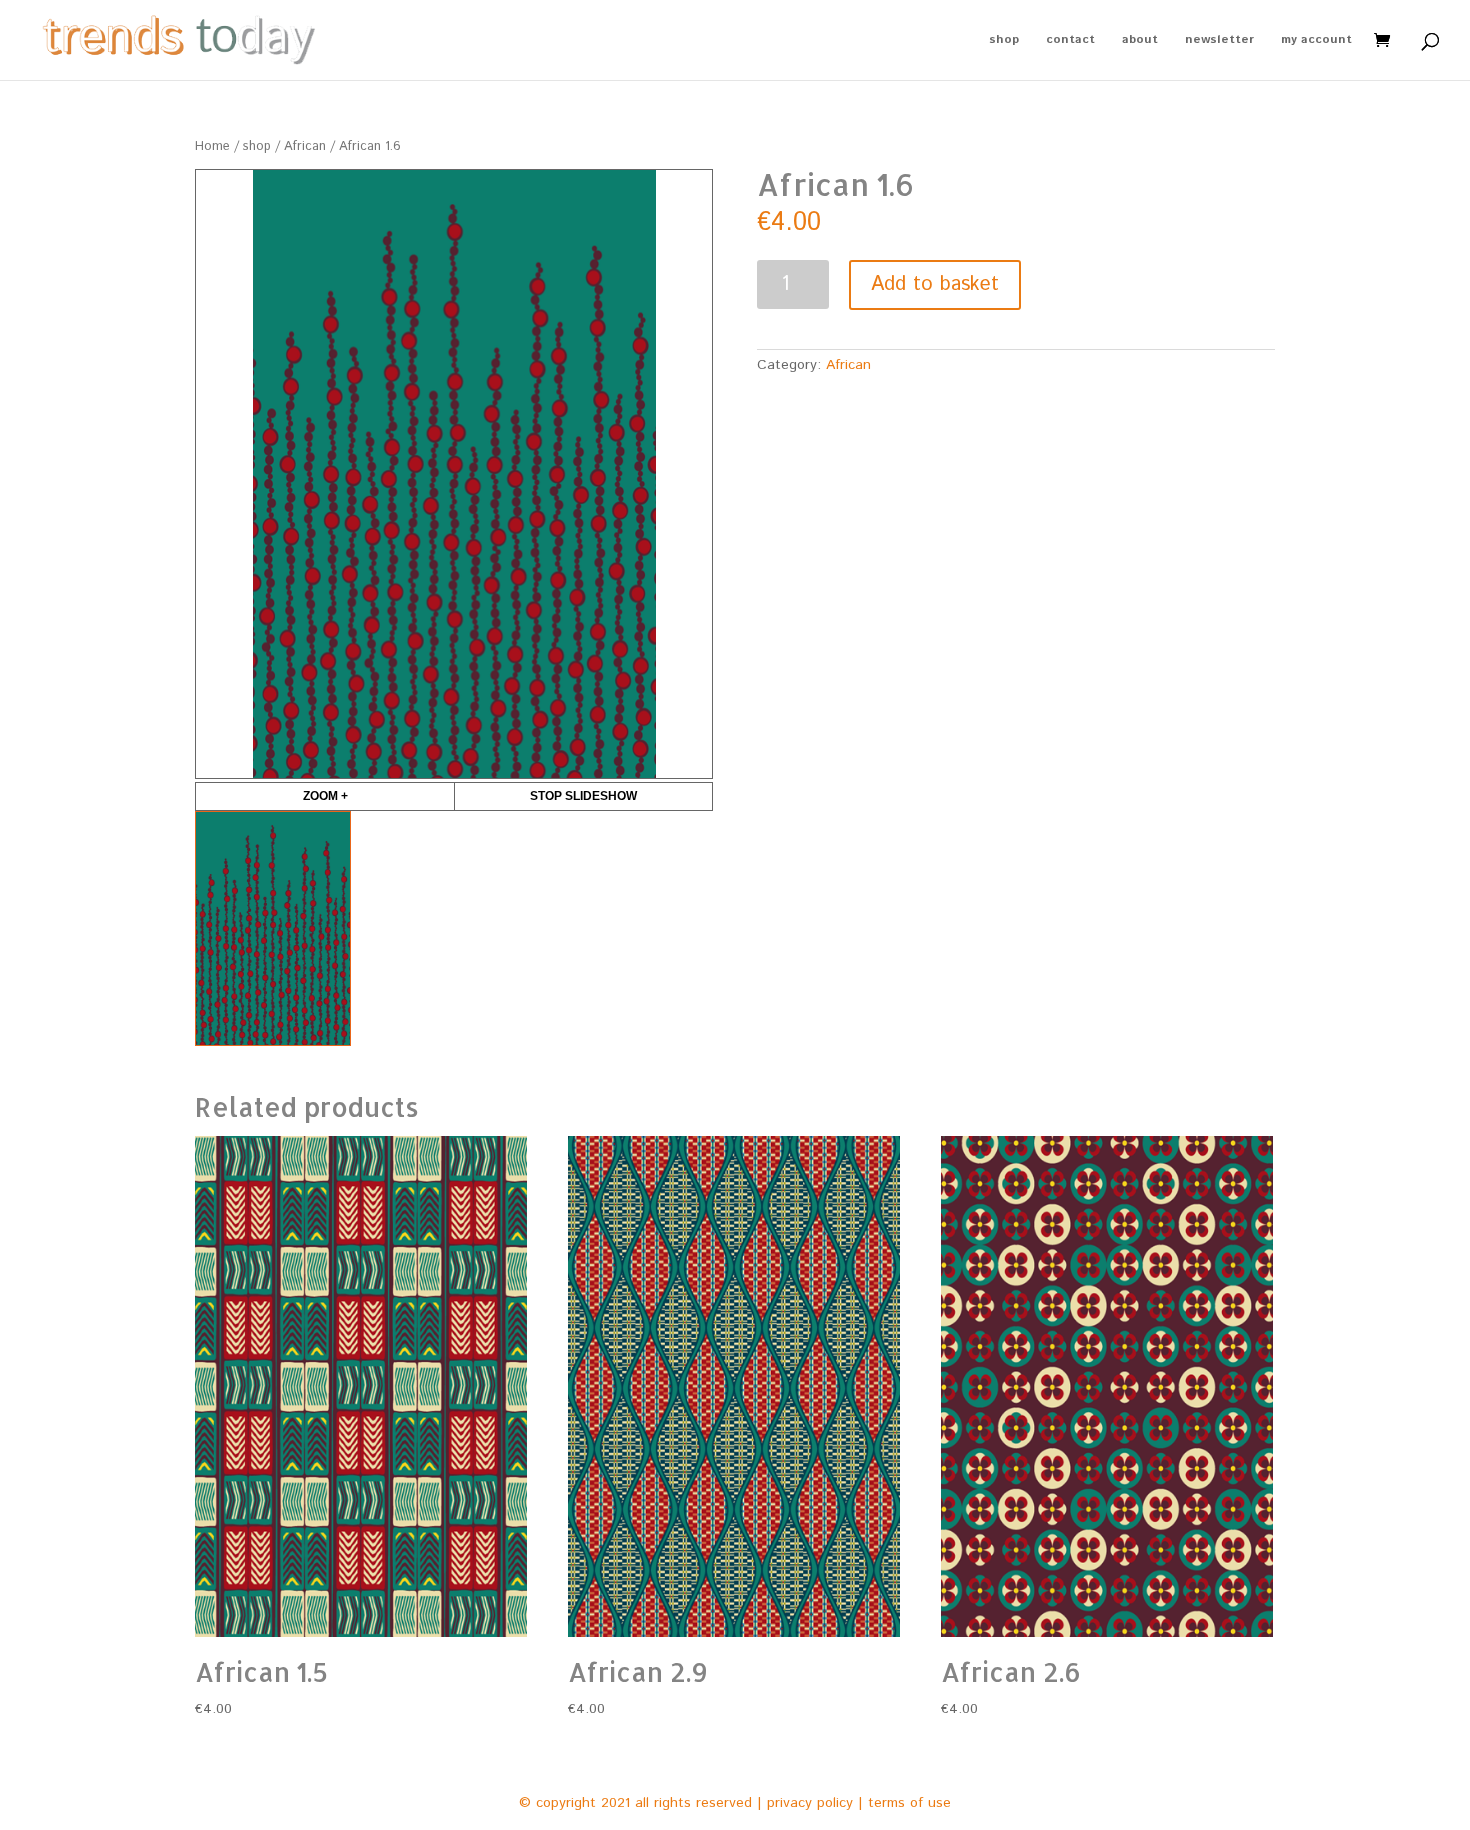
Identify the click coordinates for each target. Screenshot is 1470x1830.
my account (1316, 40)
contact (1070, 40)
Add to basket (935, 284)
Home (212, 146)
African (305, 146)
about (1140, 40)
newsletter (1219, 40)
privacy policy (810, 1803)
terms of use (909, 1803)
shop (1004, 40)
